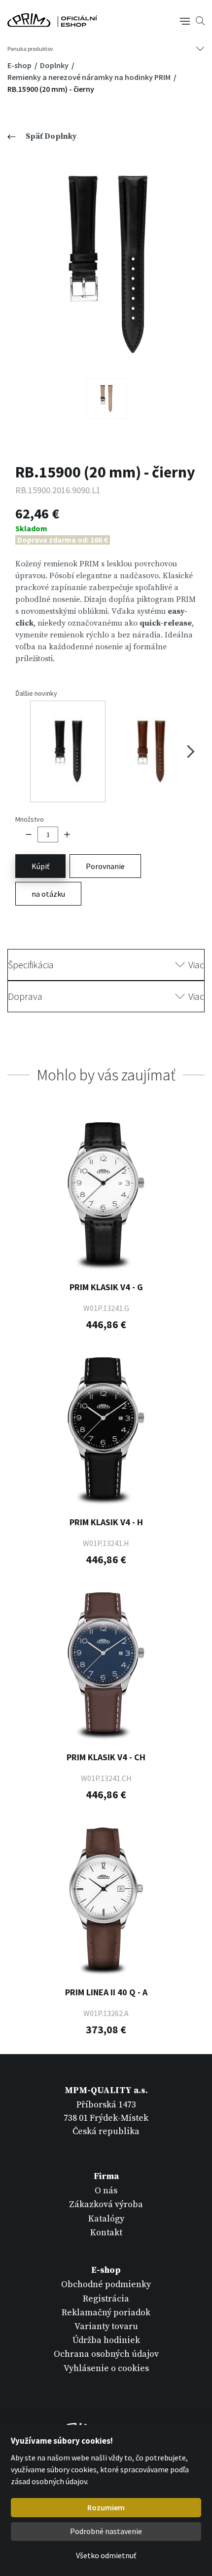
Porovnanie (105, 866)
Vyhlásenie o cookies (106, 2368)
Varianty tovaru (106, 2326)
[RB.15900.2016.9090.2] (106, 399)
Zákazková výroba (106, 2204)
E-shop (20, 65)
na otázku (48, 894)
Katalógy (106, 2219)
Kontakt (106, 2233)
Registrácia (106, 2299)
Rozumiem (106, 2507)
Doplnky (55, 65)
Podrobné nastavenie (106, 2531)
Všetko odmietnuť (106, 2555)
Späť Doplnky (51, 136)
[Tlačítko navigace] (185, 20)
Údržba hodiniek (106, 2340)
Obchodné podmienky (106, 2284)
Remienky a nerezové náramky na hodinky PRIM (90, 77)
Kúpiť (40, 866)
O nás (106, 2191)
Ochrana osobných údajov (106, 2354)
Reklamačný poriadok (106, 2313)
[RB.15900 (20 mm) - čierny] (106, 265)
